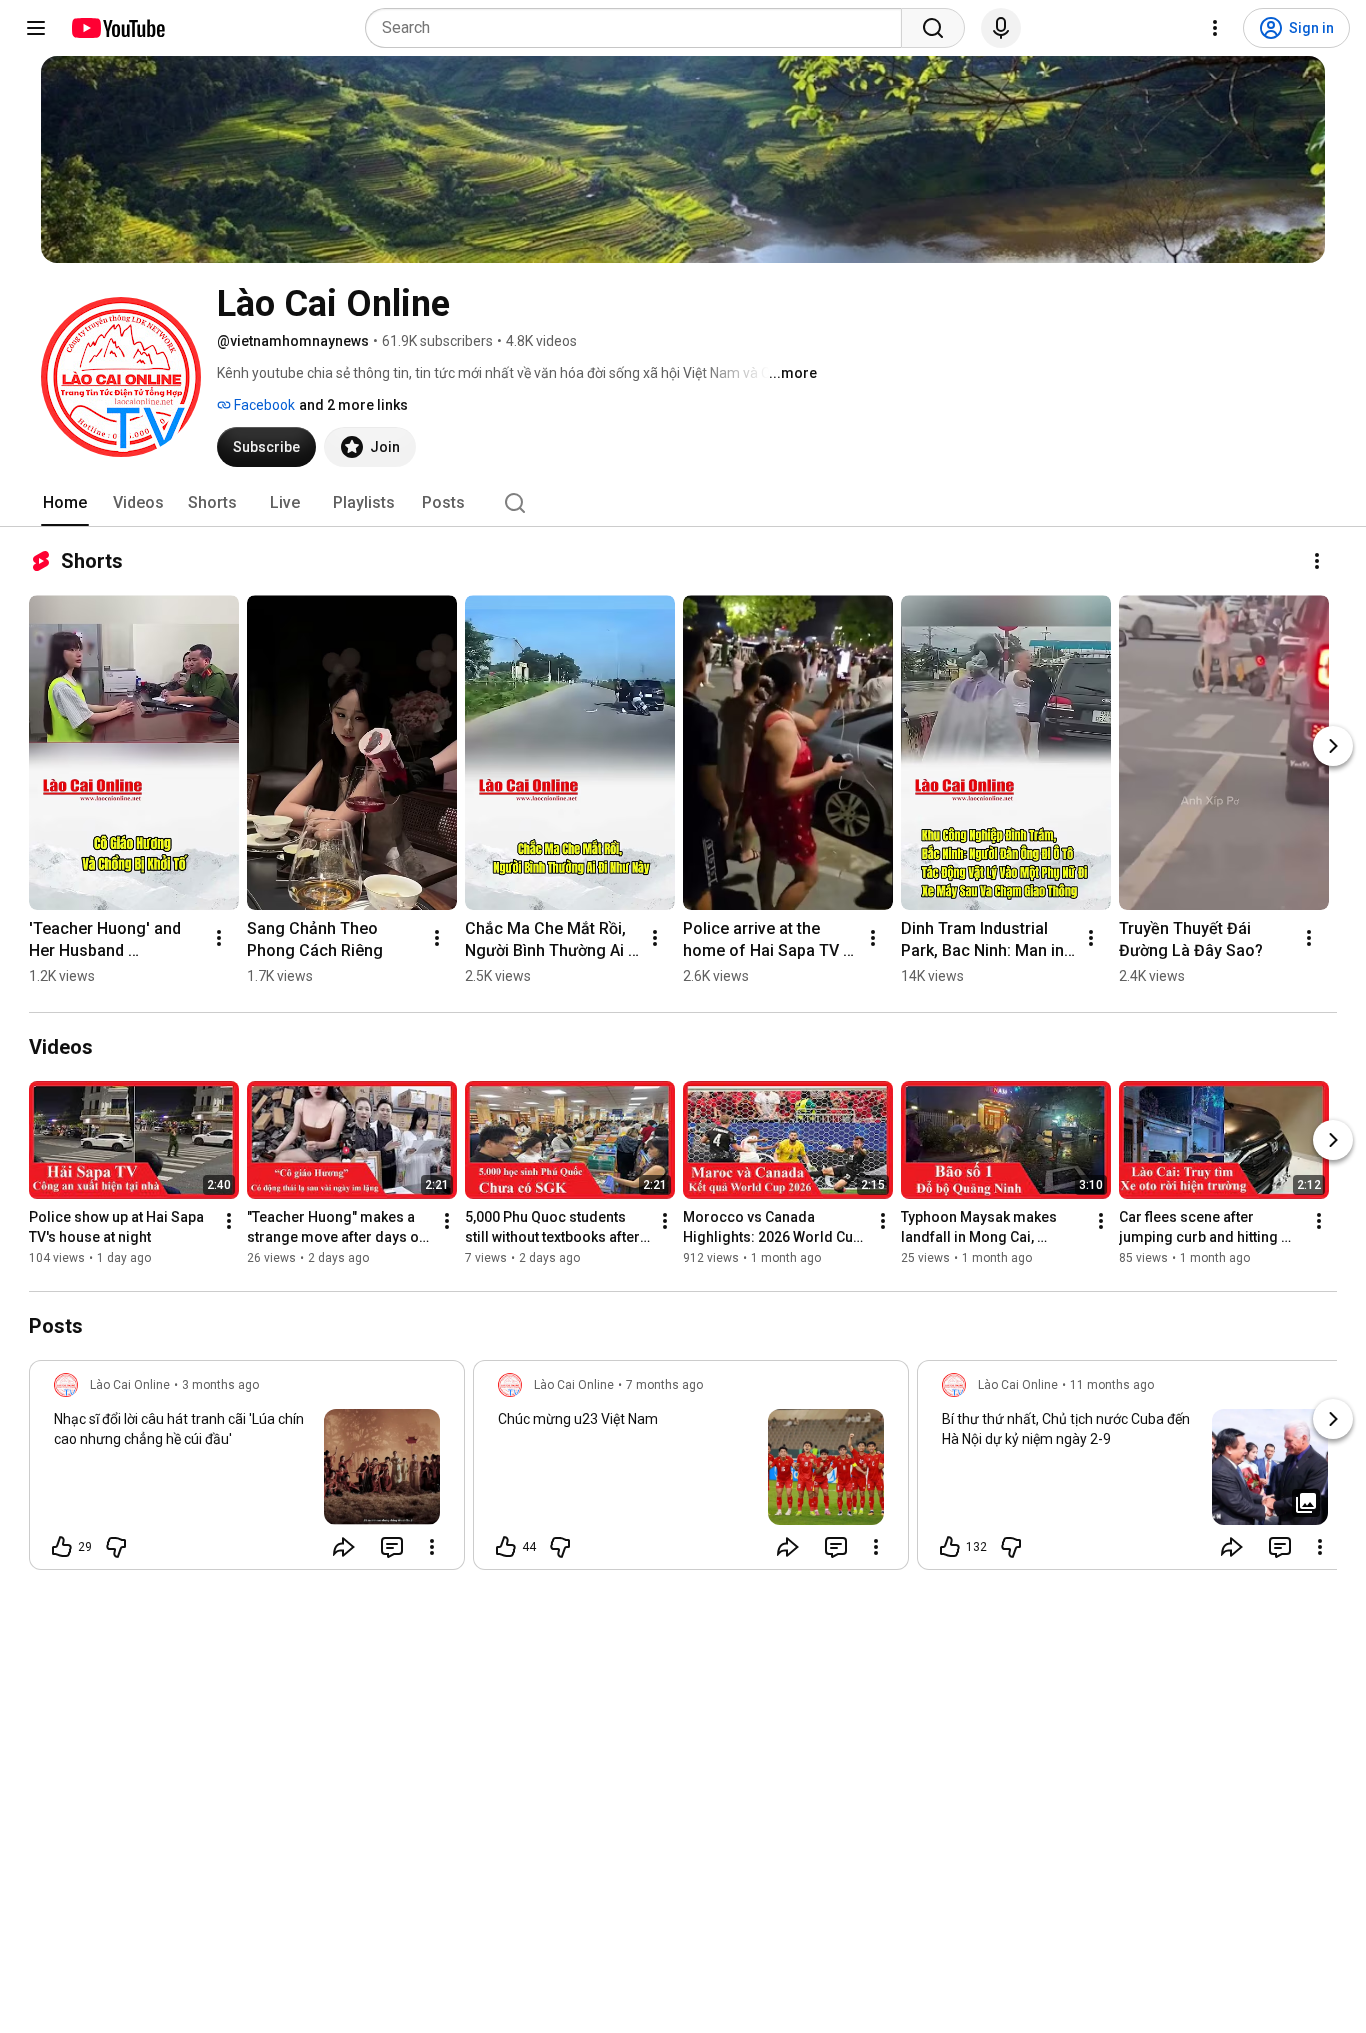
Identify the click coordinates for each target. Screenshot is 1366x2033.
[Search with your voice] (1001, 28)
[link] (247, 1471)
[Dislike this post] (116, 1547)
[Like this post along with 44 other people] (506, 1547)
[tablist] (683, 503)
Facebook (263, 405)
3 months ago (220, 1385)
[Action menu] (432, 1547)
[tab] (65, 503)
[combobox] (639, 28)
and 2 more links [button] (353, 405)
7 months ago (664, 1385)
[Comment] (392, 1547)
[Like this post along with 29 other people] (62, 1547)
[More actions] (1317, 561)
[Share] (344, 1547)
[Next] (1333, 746)
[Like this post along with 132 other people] (950, 1547)
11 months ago (1112, 1385)
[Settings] (1215, 28)
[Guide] (36, 28)
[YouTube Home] (117, 28)
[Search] (933, 28)
